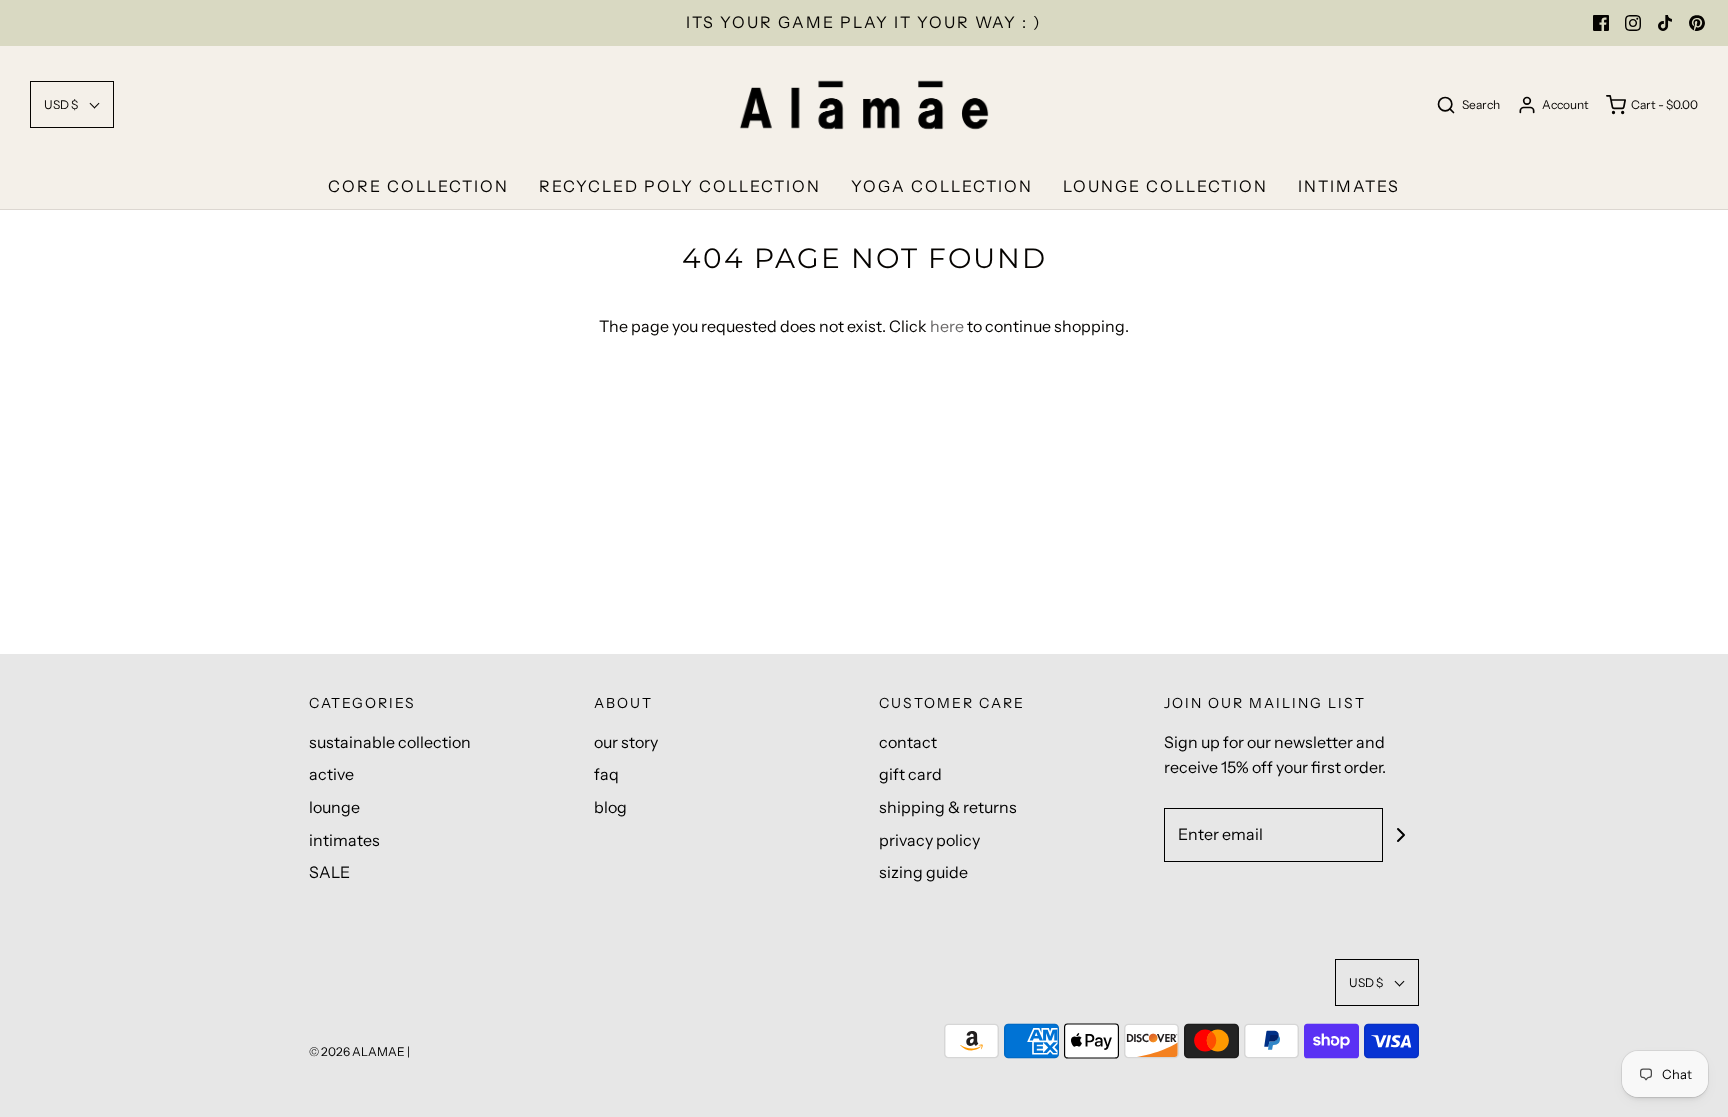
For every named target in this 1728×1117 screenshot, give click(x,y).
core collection (418, 186)
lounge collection (1165, 186)
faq (606, 774)
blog (610, 807)
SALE (329, 872)
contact (908, 742)
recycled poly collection (680, 186)
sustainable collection (390, 742)
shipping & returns (948, 807)
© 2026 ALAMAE (357, 1051)
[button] (72, 104)
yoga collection (942, 186)
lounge (334, 807)
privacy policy (929, 840)
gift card (910, 774)
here (947, 326)
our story (626, 742)
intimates (1349, 186)
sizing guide (923, 872)
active (331, 774)
